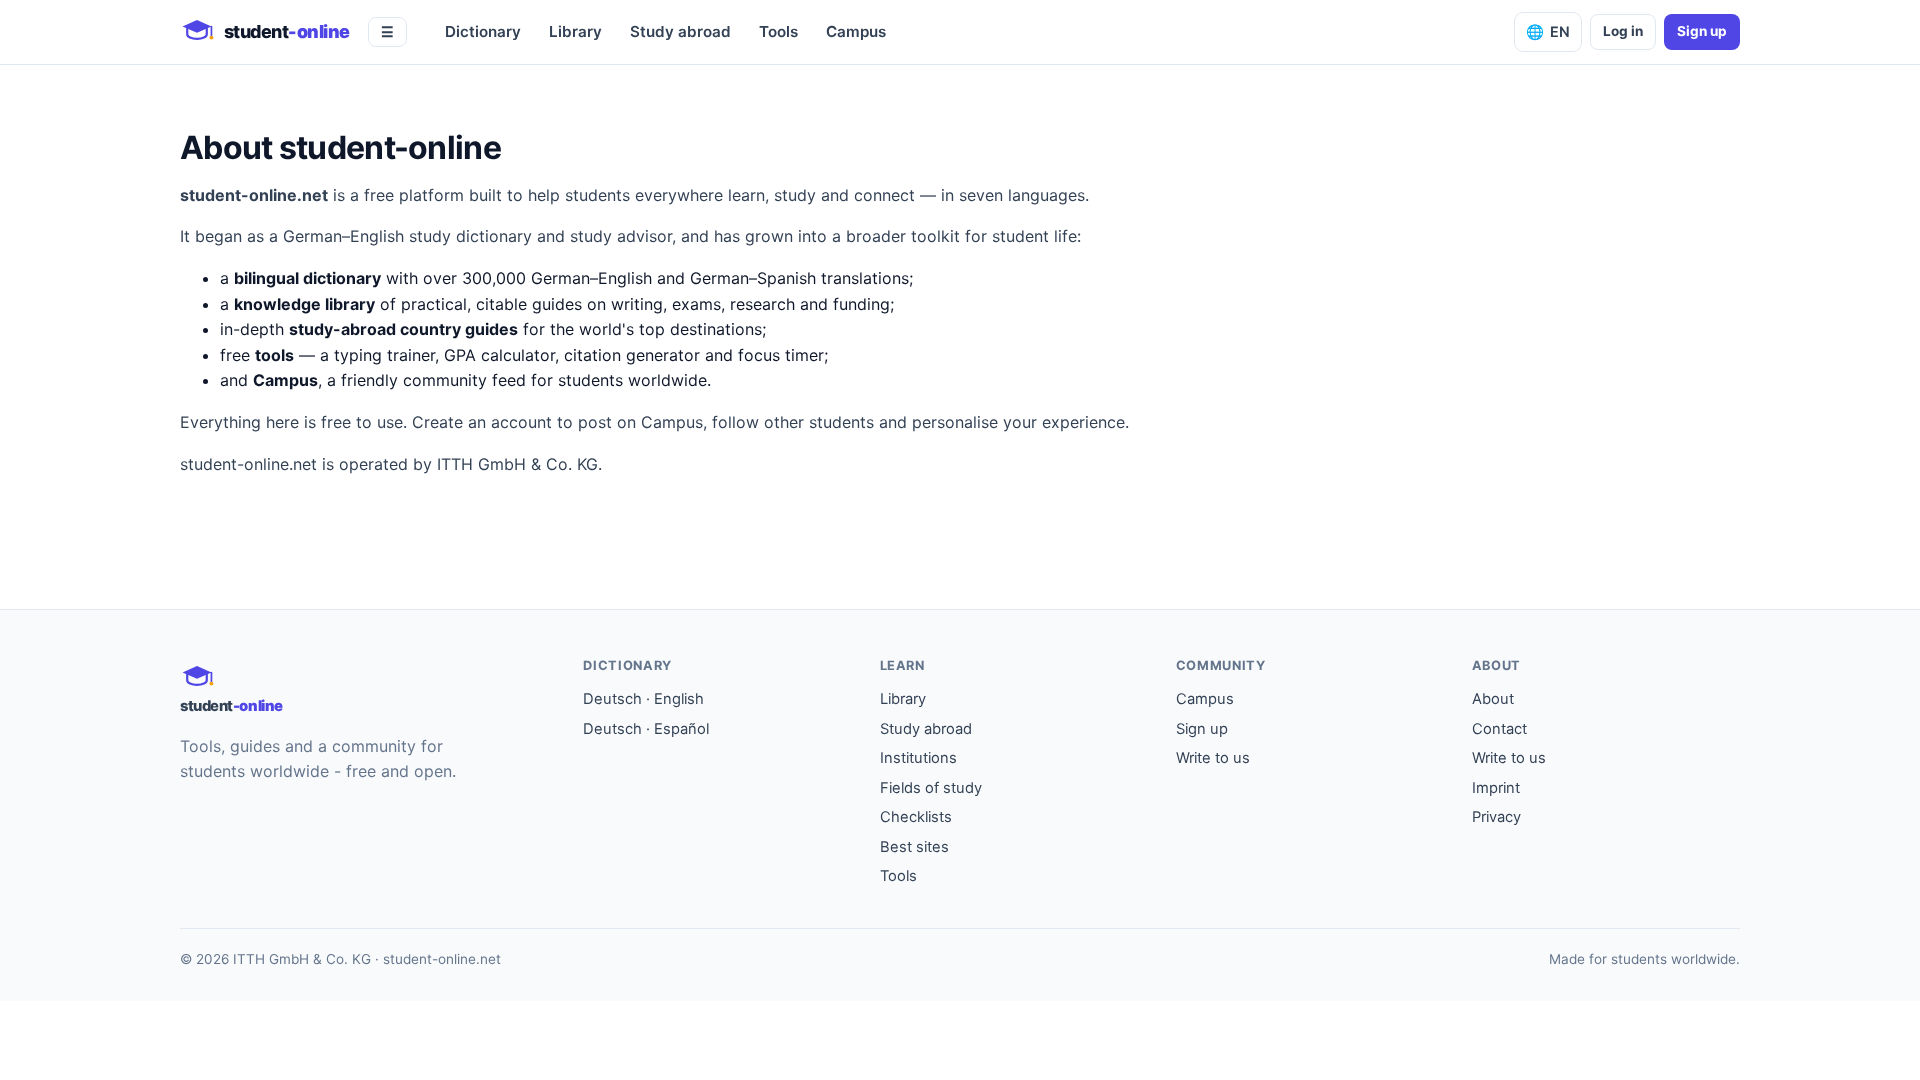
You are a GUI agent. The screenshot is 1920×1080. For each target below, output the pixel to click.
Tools (778, 31)
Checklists (916, 817)
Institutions (918, 758)
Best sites (914, 847)
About (1493, 699)
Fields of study (931, 788)
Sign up (1702, 31)
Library (575, 31)
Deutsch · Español (646, 729)
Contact (1499, 729)
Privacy (1496, 817)
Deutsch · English (643, 699)
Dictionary (483, 31)
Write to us (1213, 758)
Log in (1623, 31)
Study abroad (680, 31)
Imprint (1496, 788)
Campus (856, 31)
